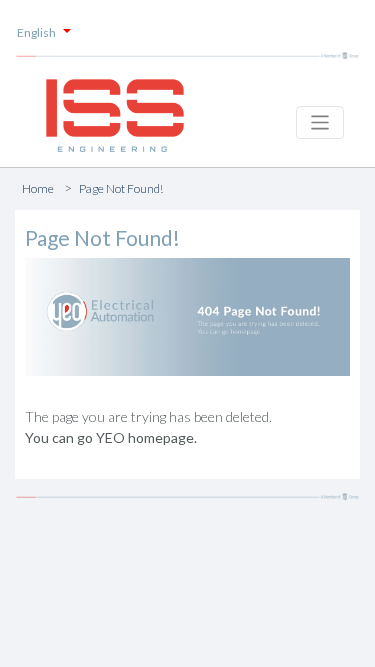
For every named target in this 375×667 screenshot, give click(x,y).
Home (38, 188)
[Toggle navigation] (320, 122)
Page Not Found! (121, 188)
